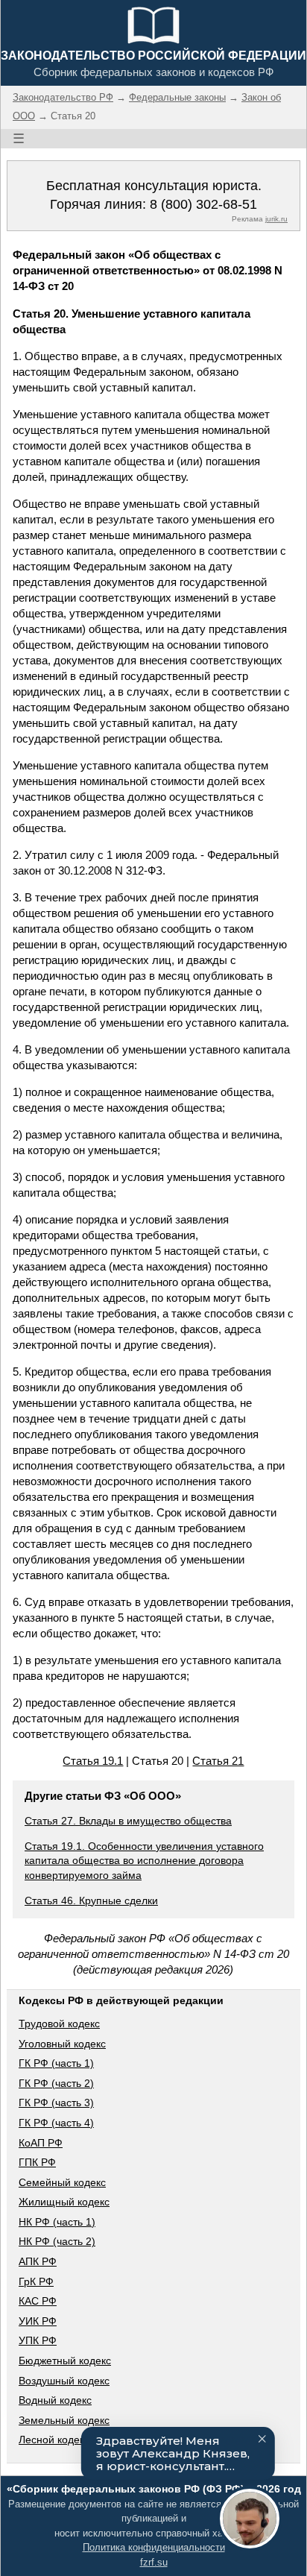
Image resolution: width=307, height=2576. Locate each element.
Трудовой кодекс (59, 2024)
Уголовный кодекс (62, 2044)
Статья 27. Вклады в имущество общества (128, 1821)
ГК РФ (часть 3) (56, 2103)
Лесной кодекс (54, 2440)
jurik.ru (276, 219)
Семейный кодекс (62, 2182)
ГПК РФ (37, 2162)
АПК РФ (38, 2261)
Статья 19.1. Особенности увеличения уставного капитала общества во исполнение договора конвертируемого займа (144, 1861)
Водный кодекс (55, 2400)
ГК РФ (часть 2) (56, 2083)
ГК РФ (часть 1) (56, 2063)
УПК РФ (38, 2340)
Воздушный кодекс (64, 2381)
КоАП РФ (41, 2143)
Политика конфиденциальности (154, 2547)
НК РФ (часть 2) (57, 2241)
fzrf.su (154, 2562)
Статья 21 (218, 1761)
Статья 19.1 (93, 1761)
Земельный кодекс (64, 2420)
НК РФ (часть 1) (57, 2222)
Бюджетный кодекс (65, 2361)
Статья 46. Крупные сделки (91, 1900)
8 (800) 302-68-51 (203, 204)
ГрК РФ (36, 2281)
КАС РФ (38, 2301)
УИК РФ (38, 2321)
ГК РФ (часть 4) (56, 2123)
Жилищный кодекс (64, 2202)
